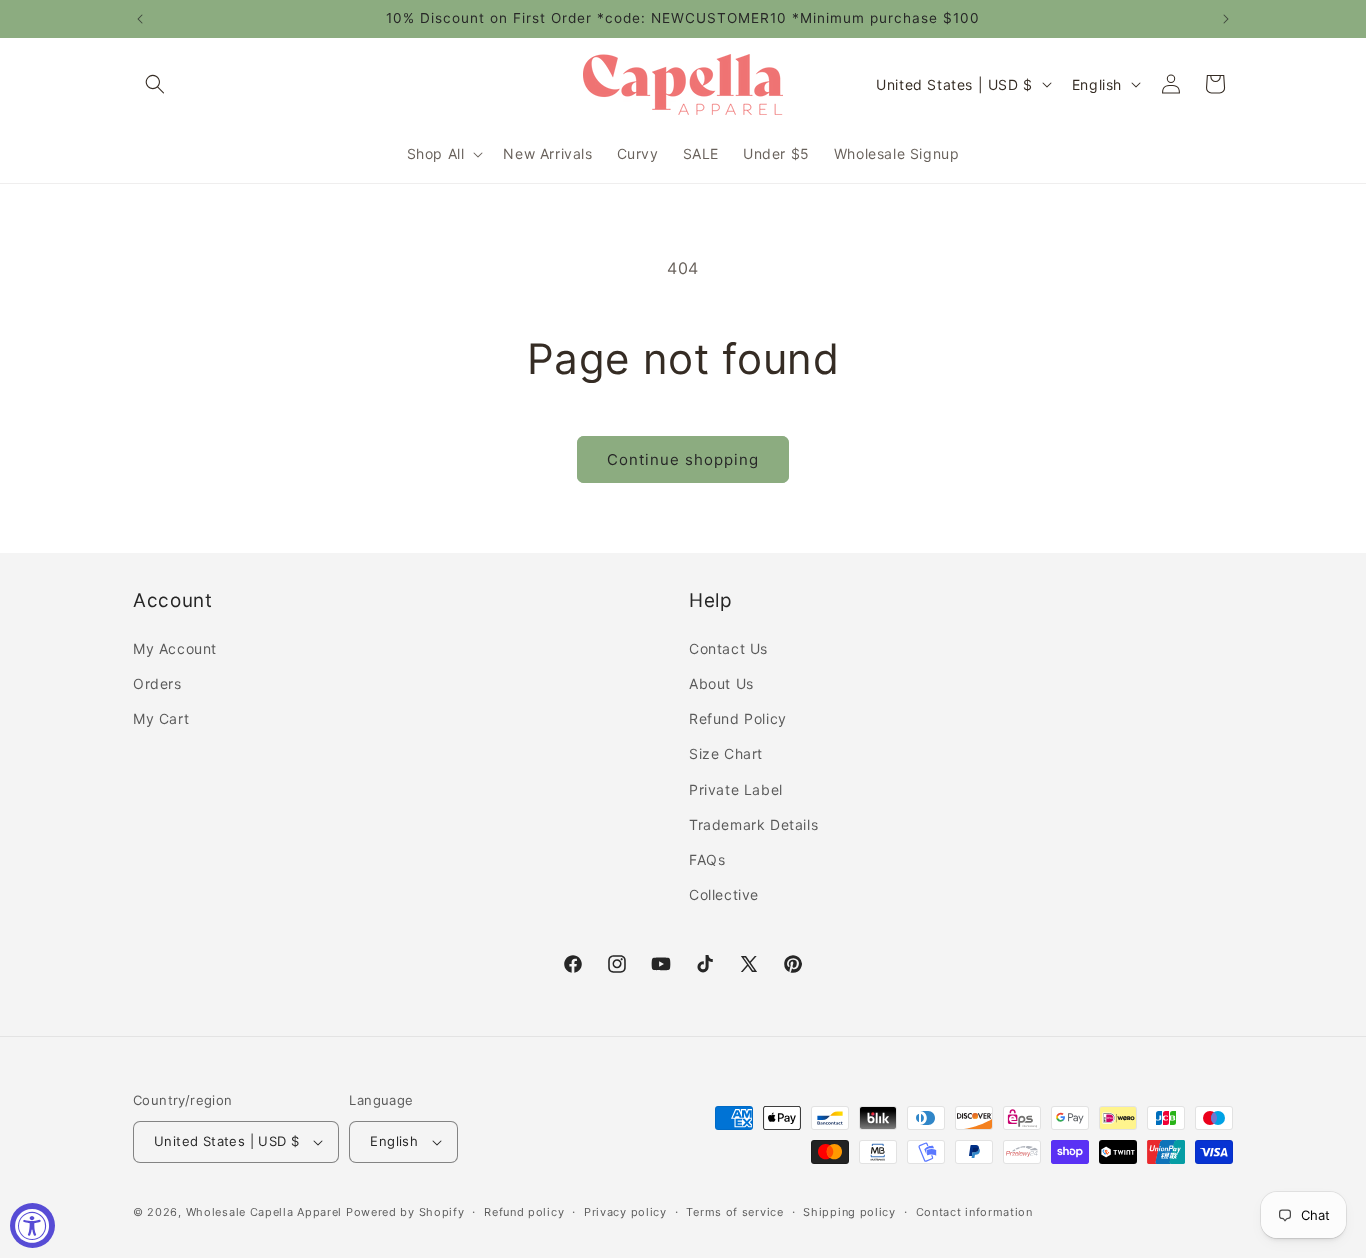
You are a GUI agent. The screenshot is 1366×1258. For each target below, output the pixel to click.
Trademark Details (753, 824)
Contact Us (728, 648)
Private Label (736, 789)
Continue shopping (683, 459)
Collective (724, 894)
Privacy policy (625, 1212)
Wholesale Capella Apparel (264, 1212)
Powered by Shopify (405, 1212)
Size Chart (726, 753)
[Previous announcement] (140, 19)
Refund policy (524, 1212)
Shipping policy (849, 1212)
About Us (721, 683)
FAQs (707, 859)
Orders (157, 683)
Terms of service (734, 1212)
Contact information (974, 1212)
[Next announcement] (1226, 19)
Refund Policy (738, 718)
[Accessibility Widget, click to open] (32, 1225)
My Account (175, 648)
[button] (155, 84)
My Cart (161, 718)
